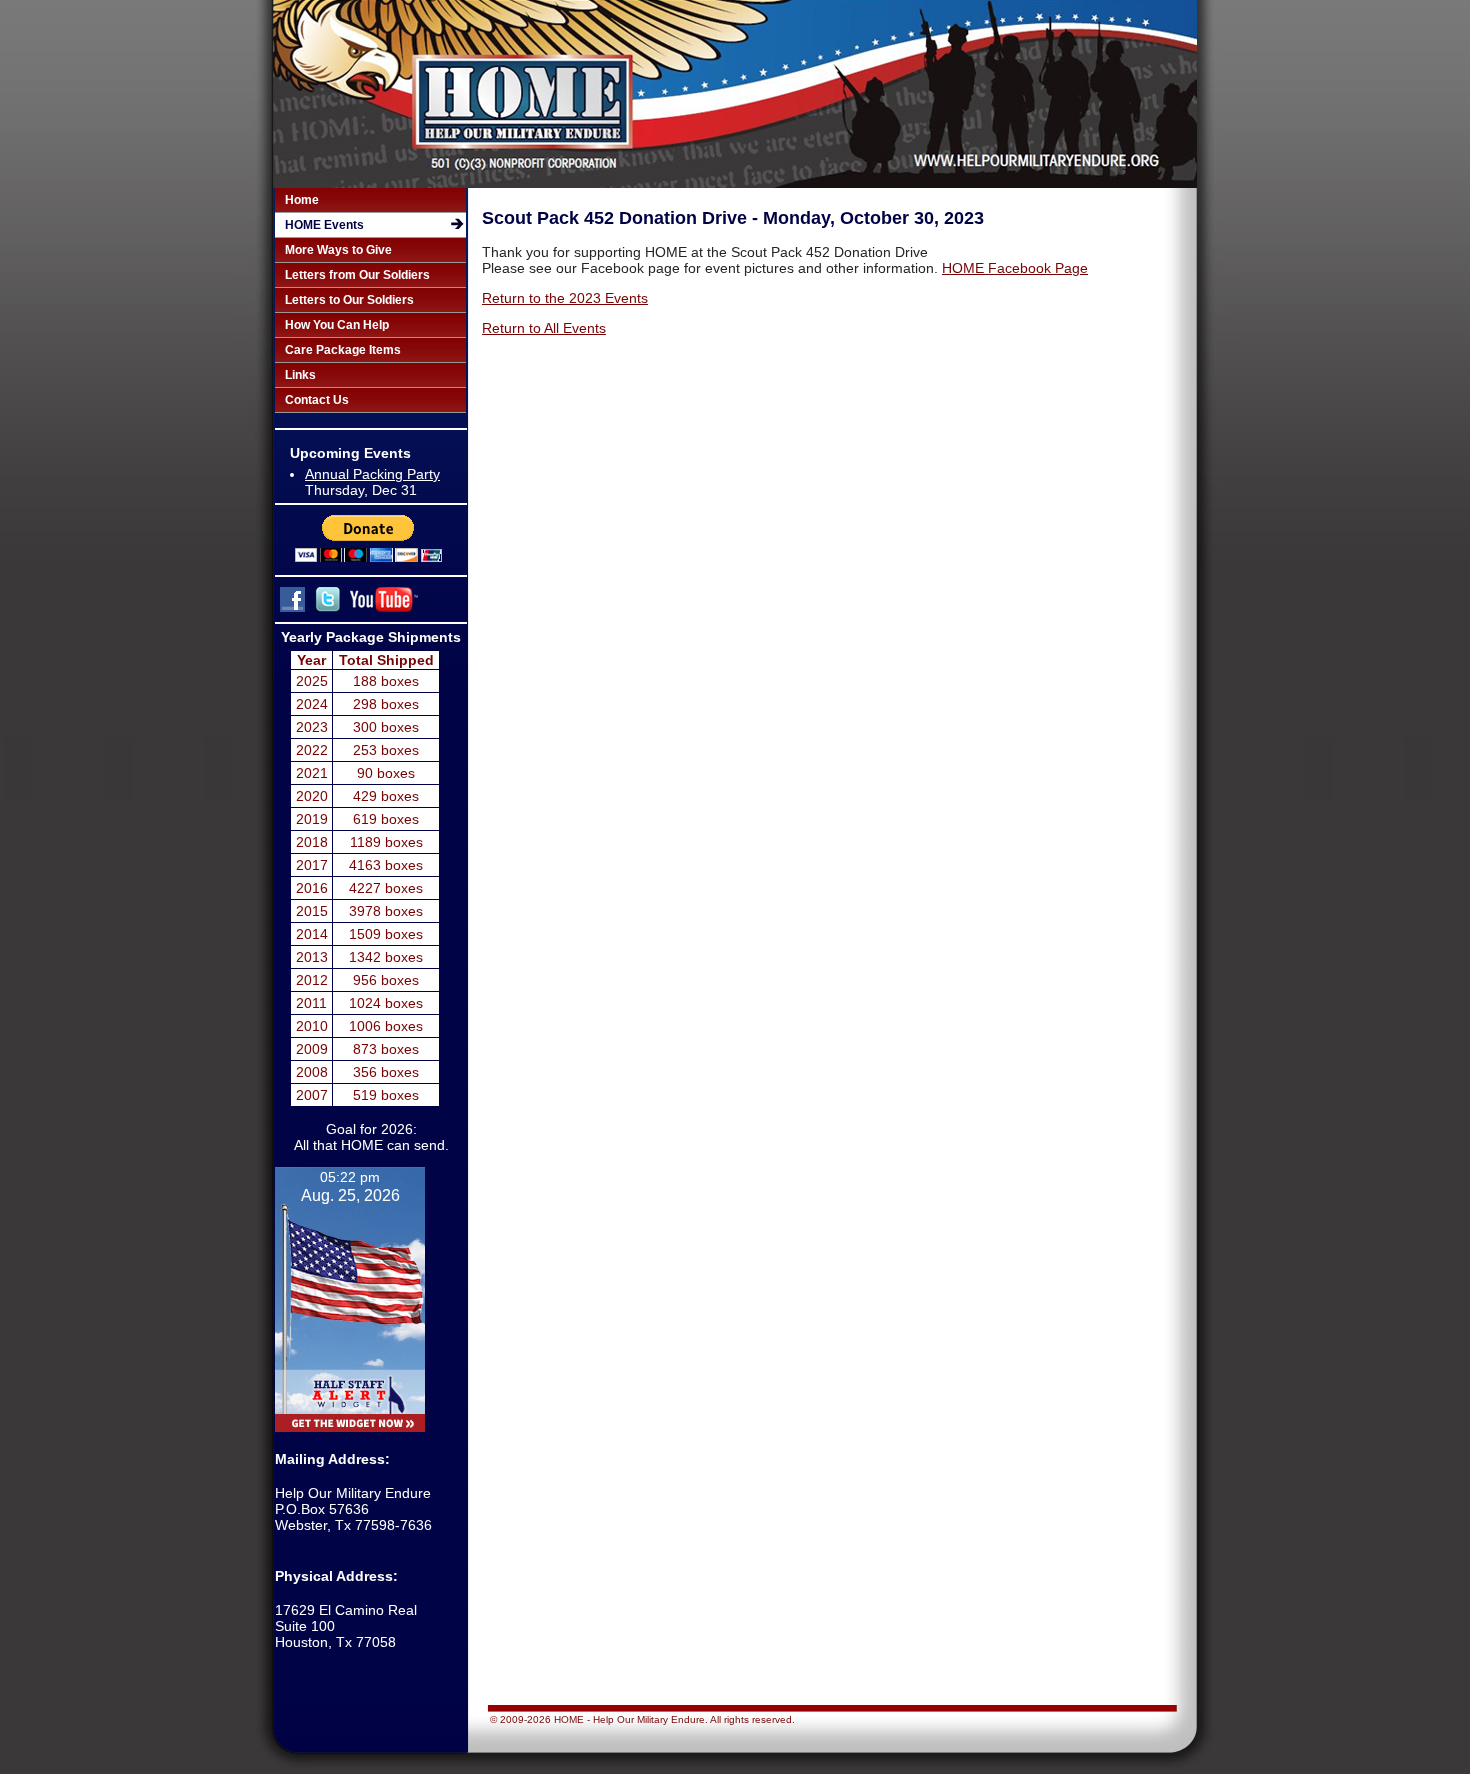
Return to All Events (544, 328)
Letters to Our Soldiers (349, 300)
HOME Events (324, 225)
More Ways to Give (338, 250)
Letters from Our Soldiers (357, 275)
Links (300, 375)
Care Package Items (343, 350)
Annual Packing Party (372, 474)
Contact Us (317, 400)
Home (302, 200)
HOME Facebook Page (1015, 268)
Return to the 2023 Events (565, 298)
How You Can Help (337, 325)
